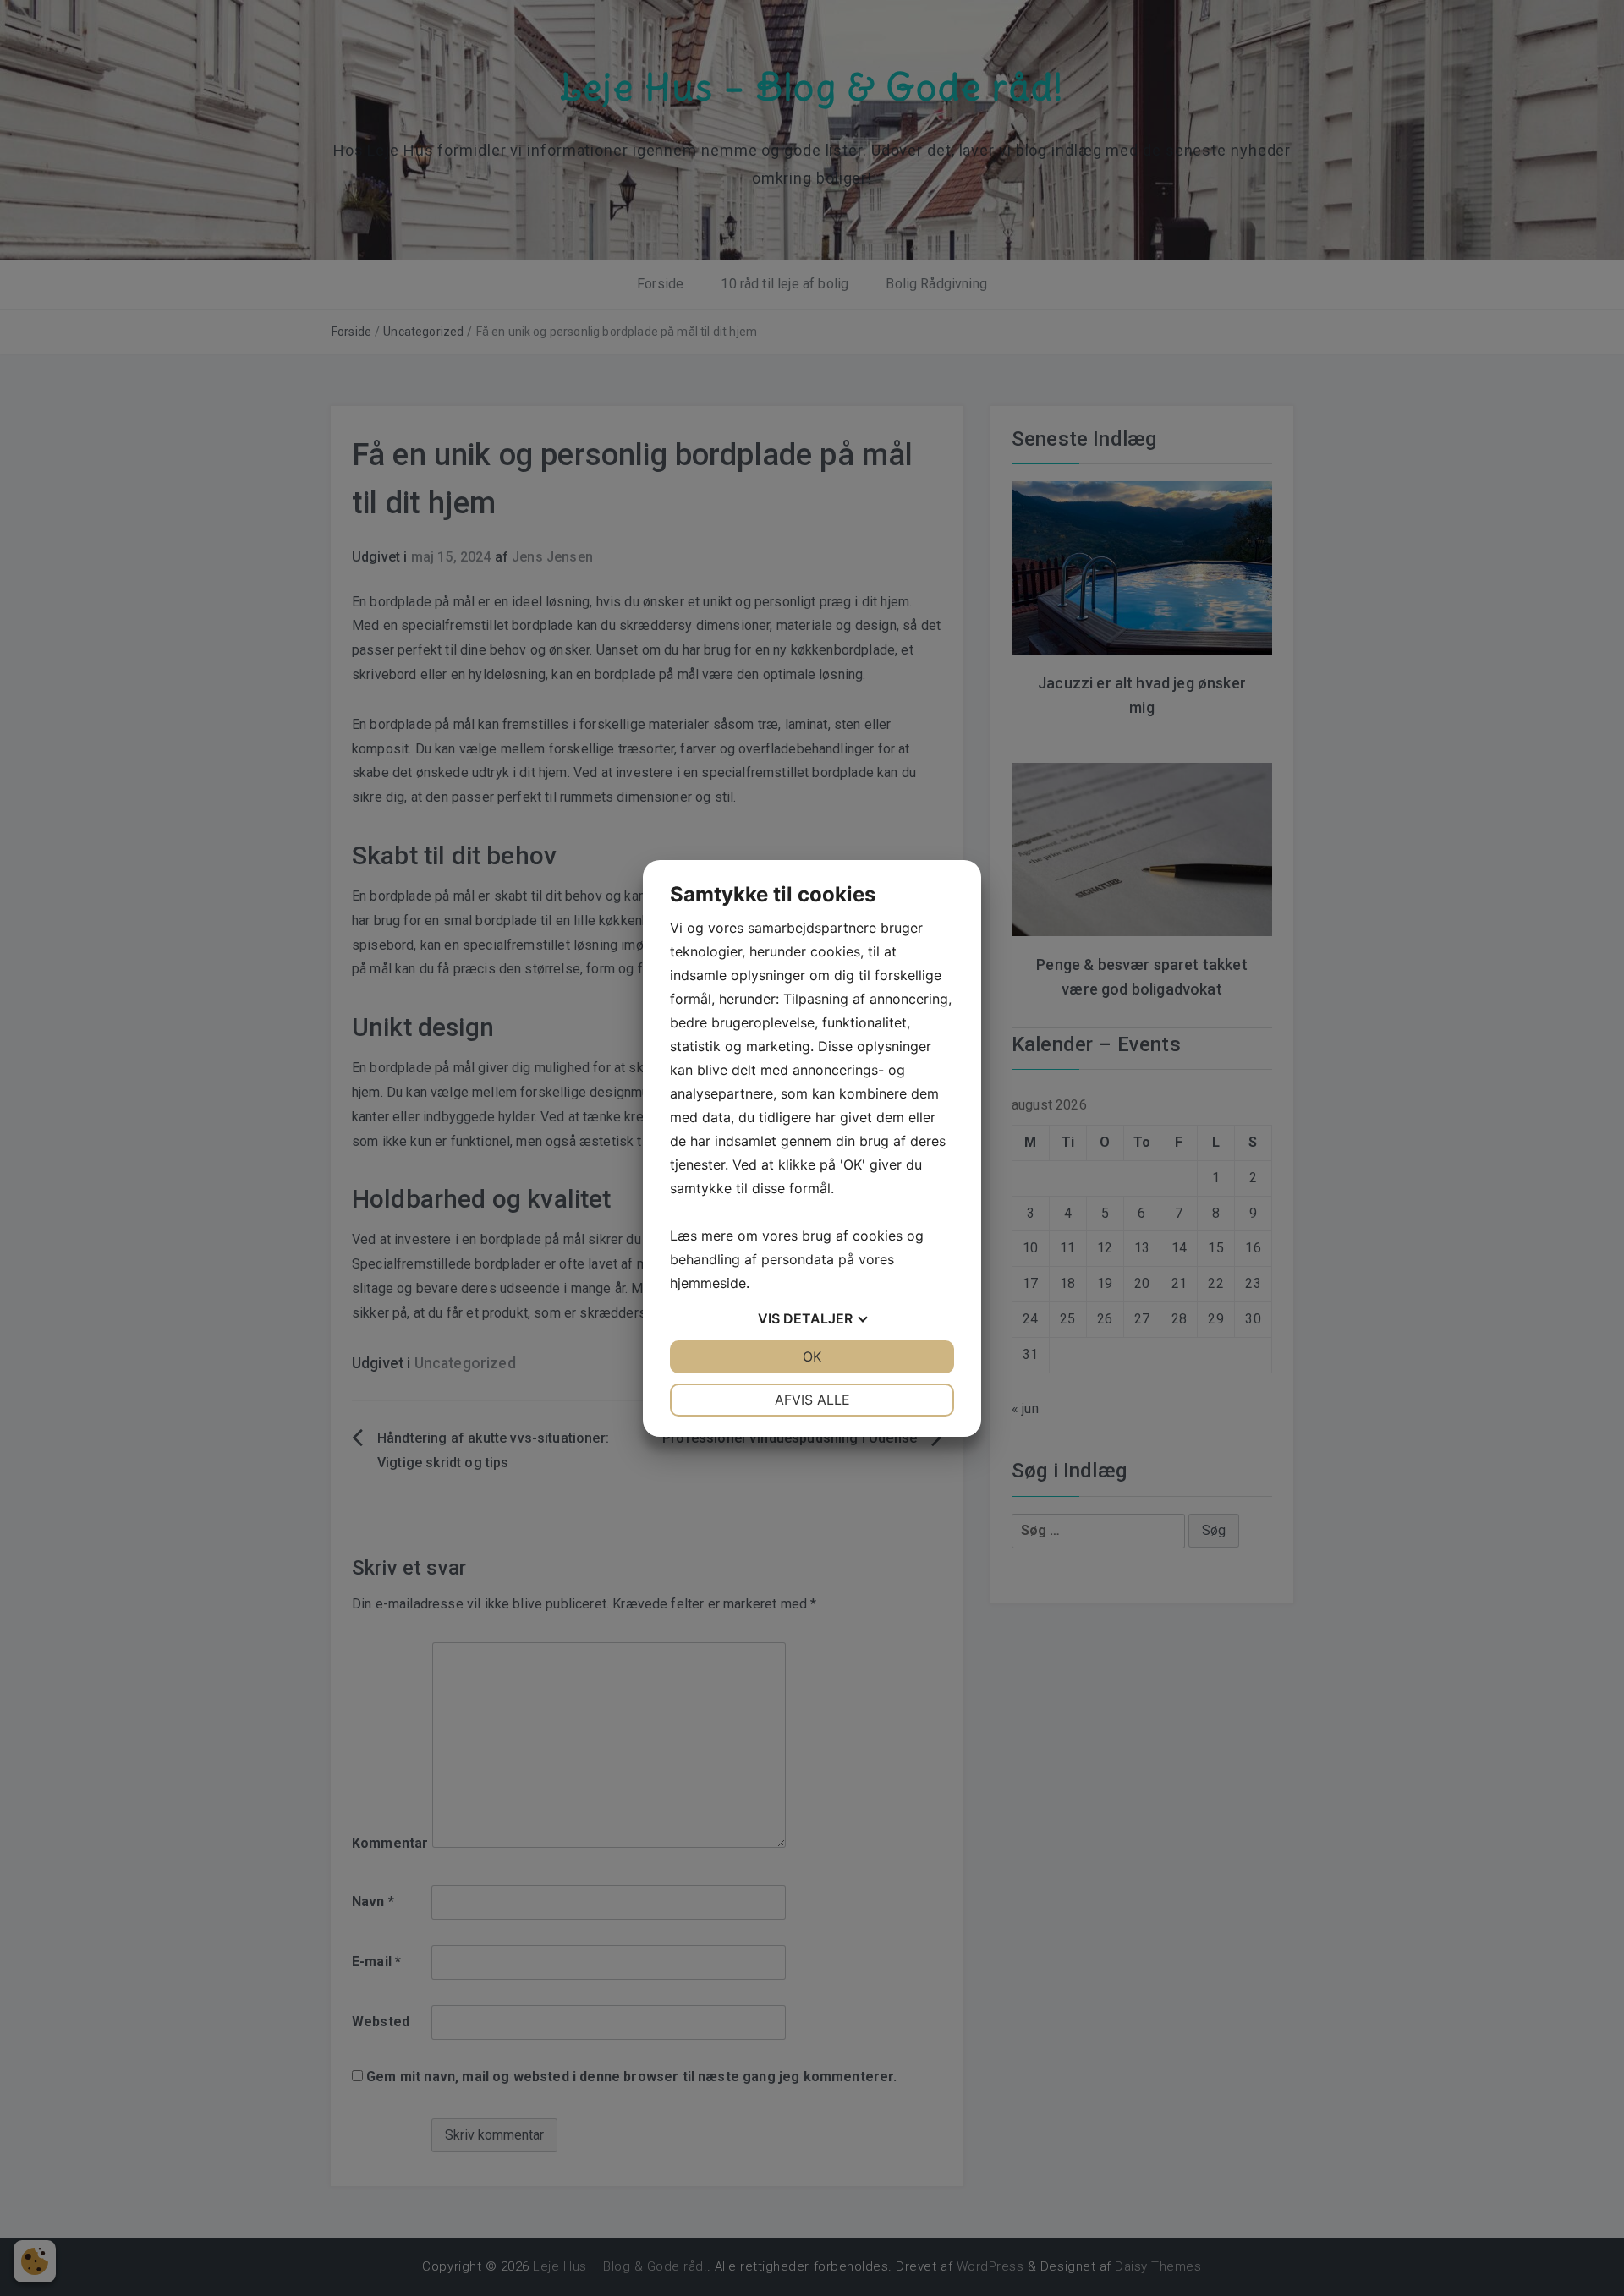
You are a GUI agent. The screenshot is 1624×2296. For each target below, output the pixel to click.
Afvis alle (812, 1400)
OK (812, 1356)
